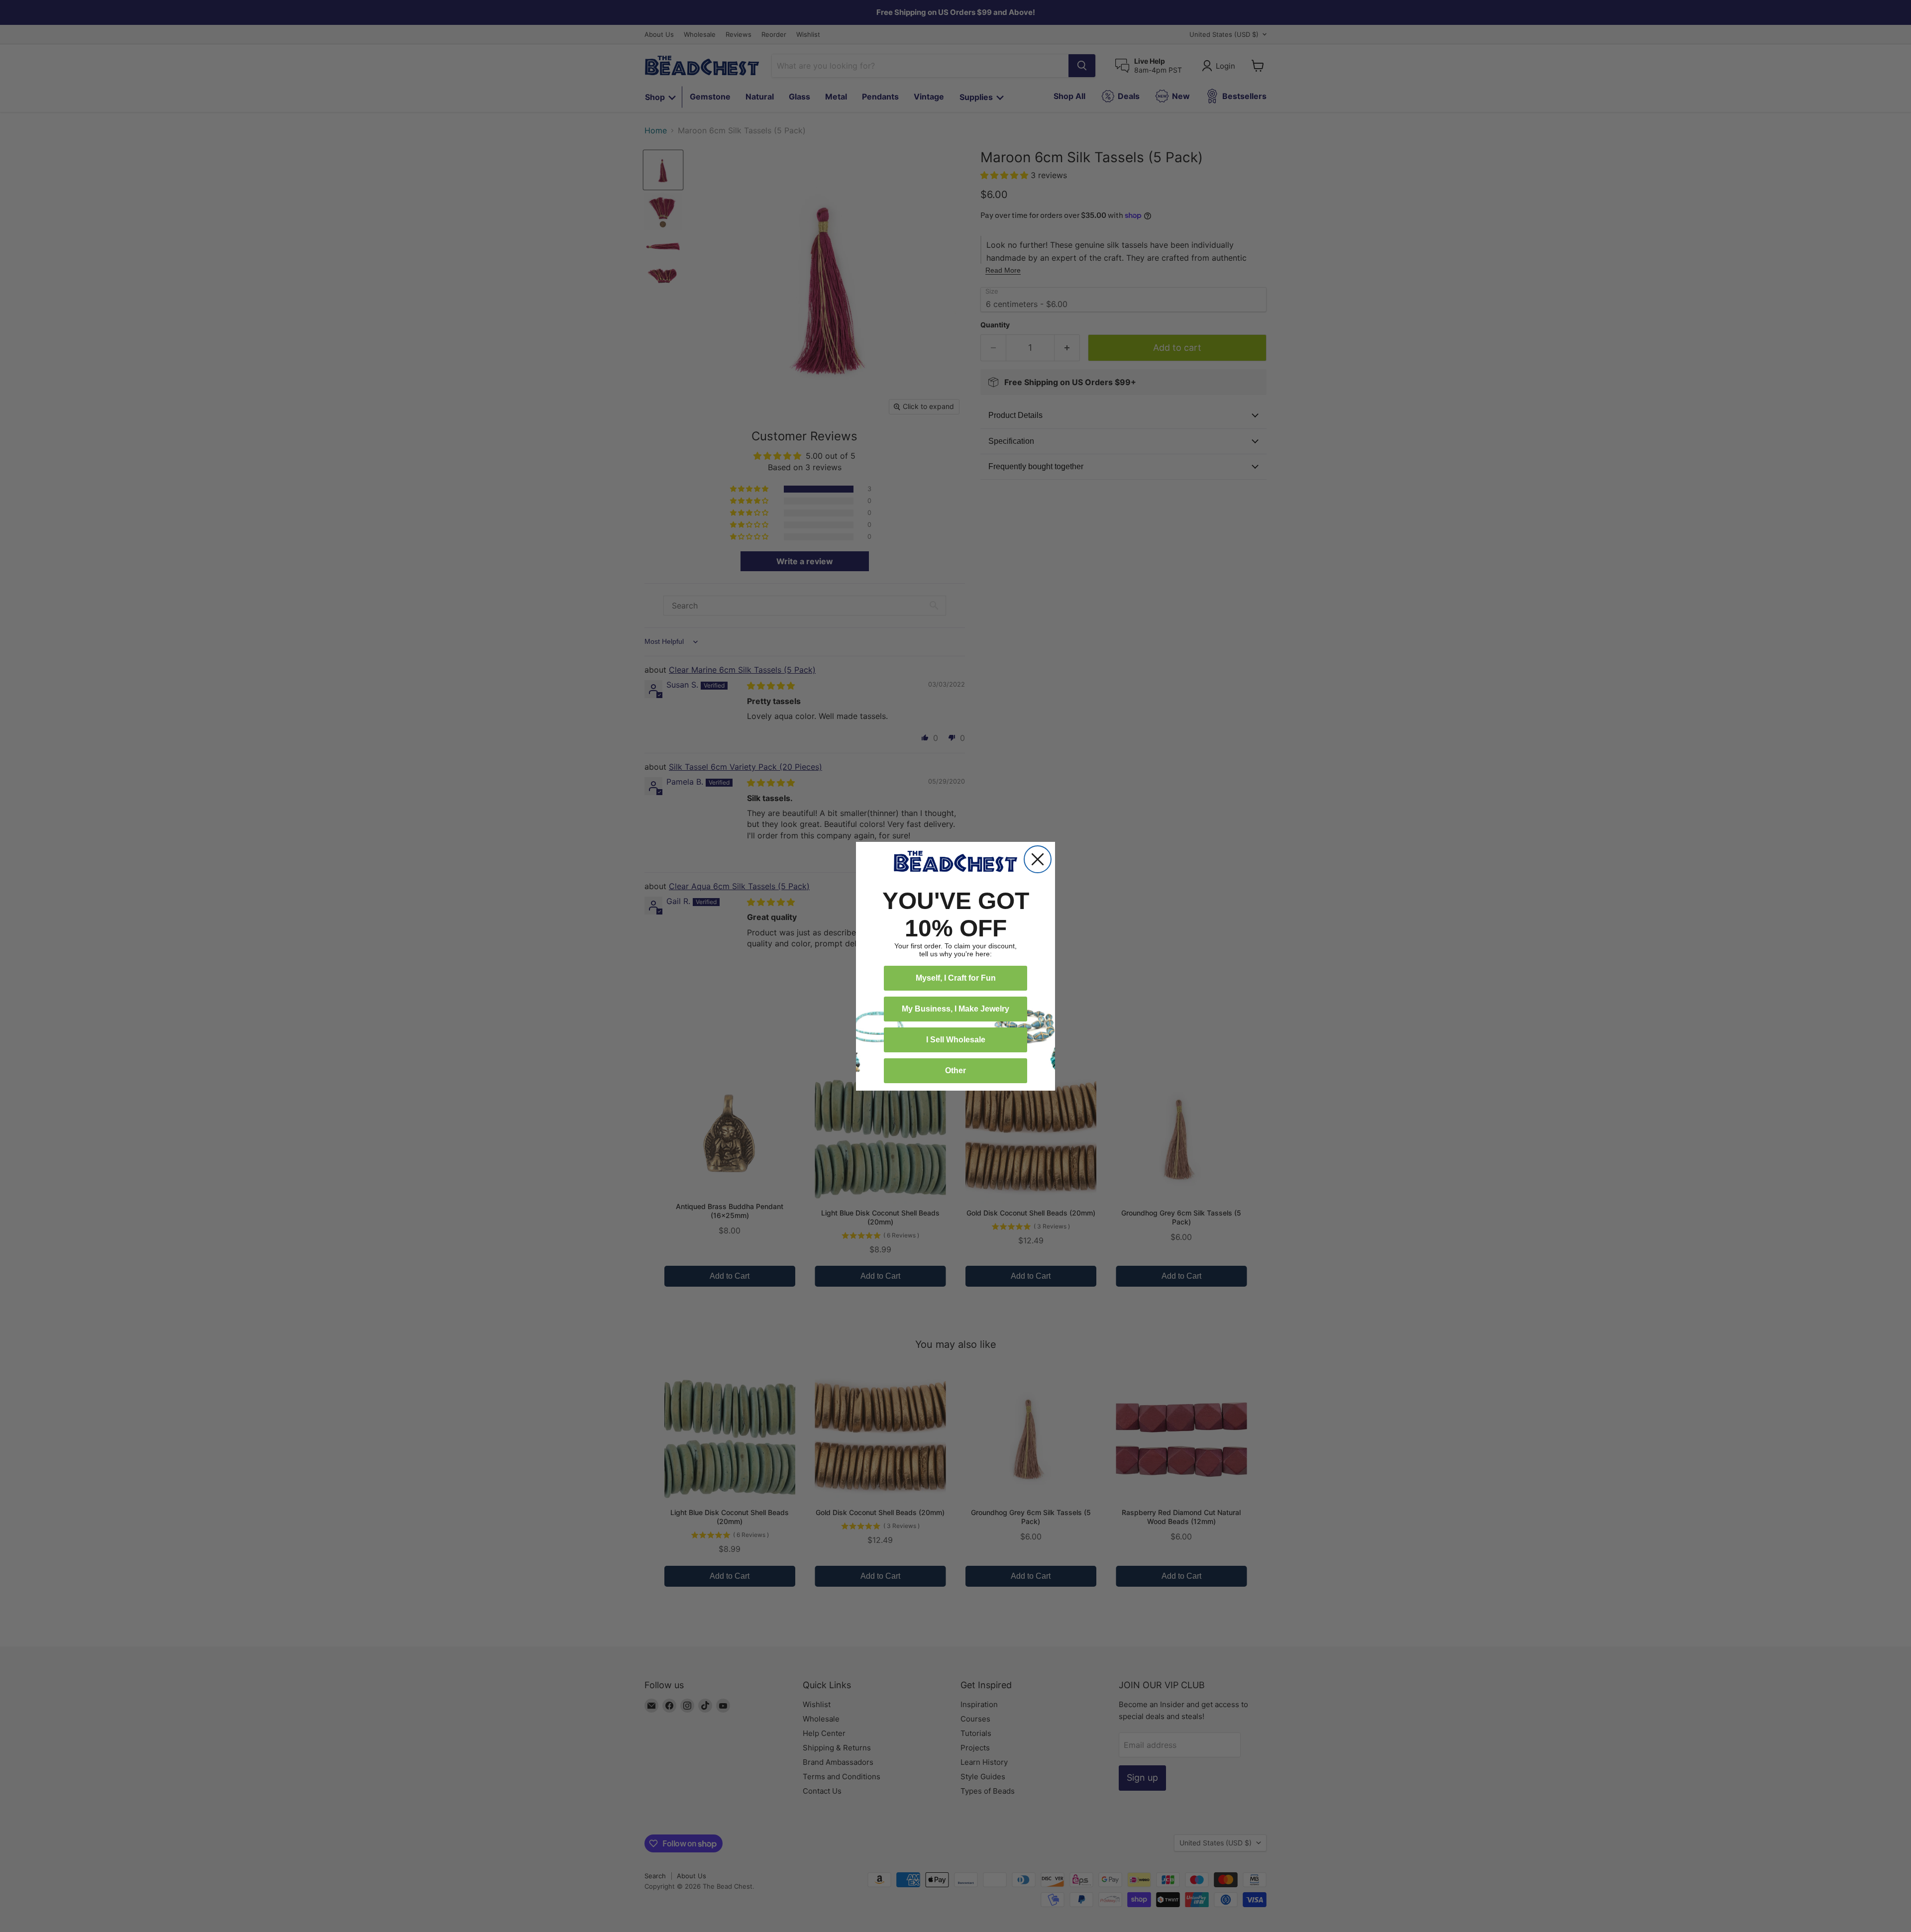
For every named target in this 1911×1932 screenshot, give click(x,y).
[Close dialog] (1038, 859)
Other (955, 1070)
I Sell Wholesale (956, 1040)
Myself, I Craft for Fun (956, 978)
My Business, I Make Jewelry (955, 1009)
